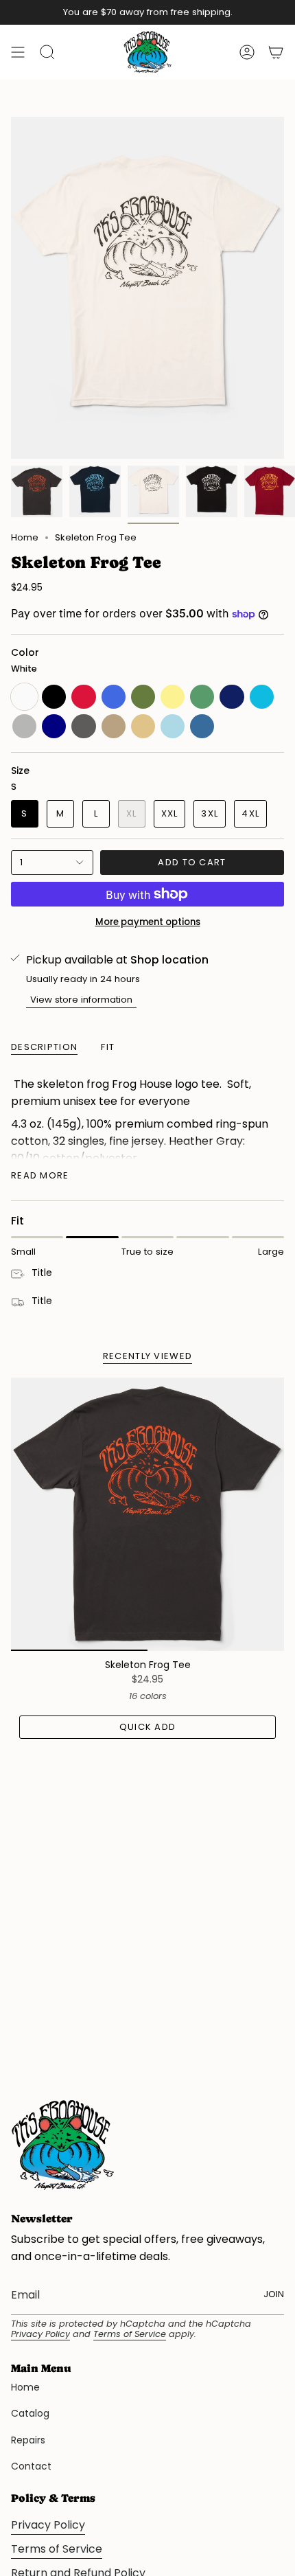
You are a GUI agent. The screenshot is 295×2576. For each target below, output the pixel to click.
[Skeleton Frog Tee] (147, 1514)
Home (25, 537)
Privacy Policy (40, 2334)
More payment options (148, 922)
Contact (31, 2466)
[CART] (276, 52)
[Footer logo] (62, 2145)
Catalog (30, 2413)
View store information (81, 1000)
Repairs (28, 2440)
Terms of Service (130, 2334)
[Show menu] (18, 52)
